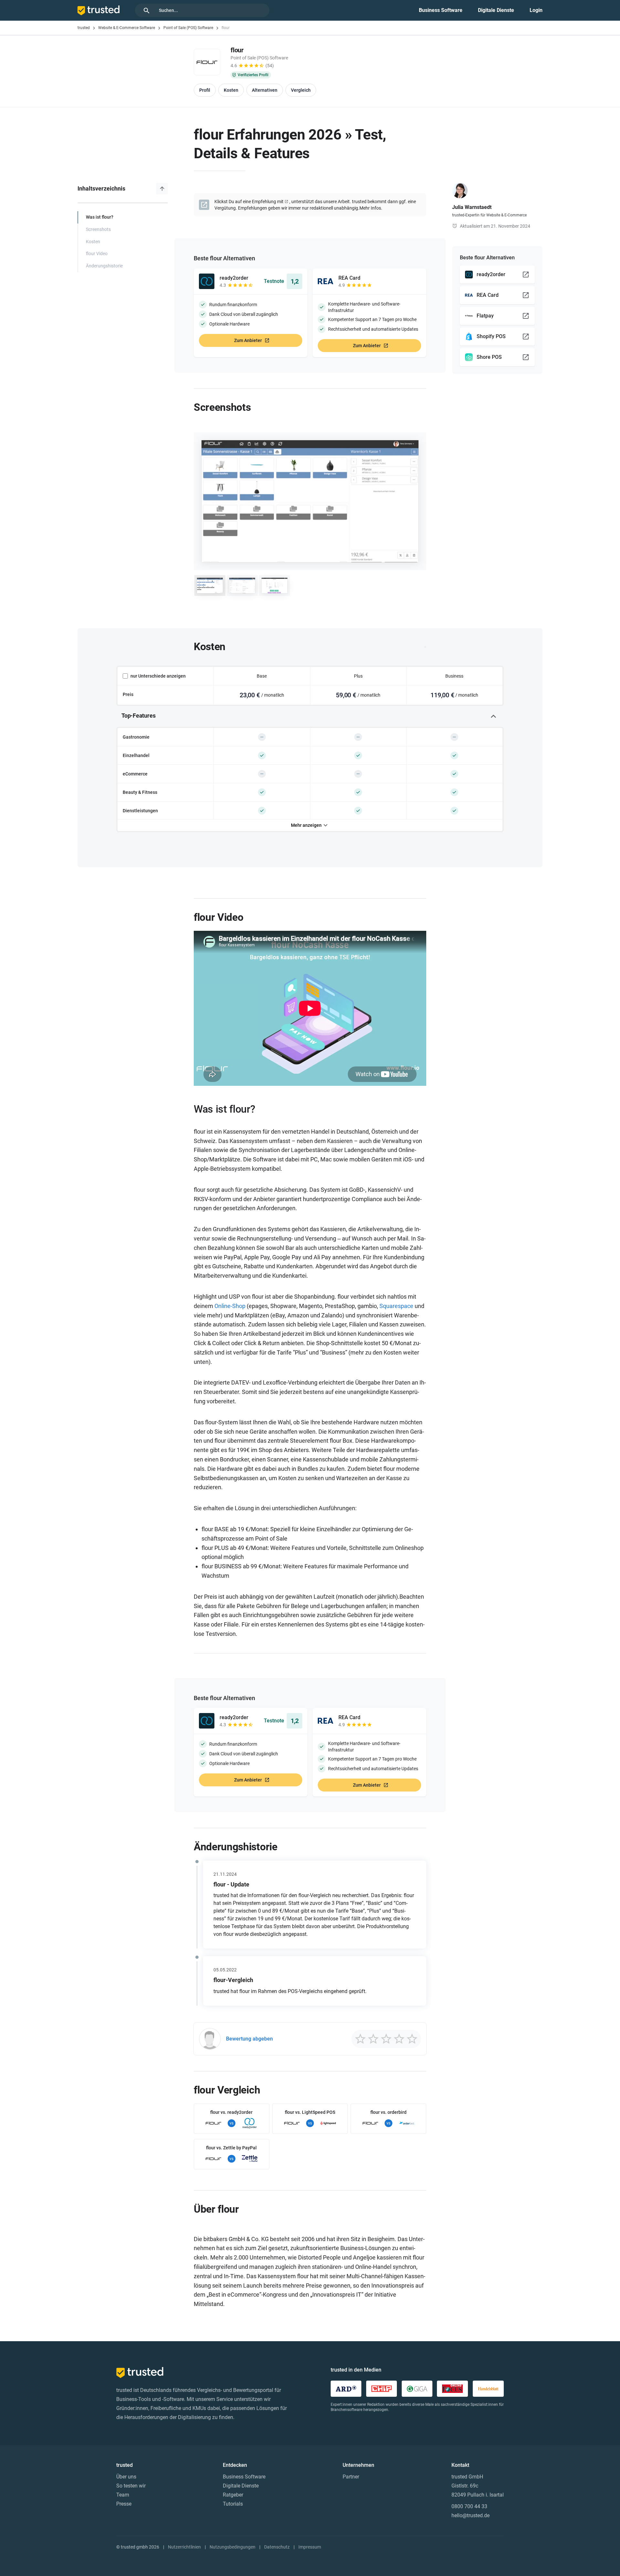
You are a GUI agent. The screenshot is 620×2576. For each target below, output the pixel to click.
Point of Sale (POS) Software (188, 28)
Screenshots (98, 229)
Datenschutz (277, 2547)
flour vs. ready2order (231, 2112)
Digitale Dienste (496, 10)
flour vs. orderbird (388, 2112)
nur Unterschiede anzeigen (158, 676)
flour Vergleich (227, 2090)
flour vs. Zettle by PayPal (231, 2148)
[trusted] (98, 10)
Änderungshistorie (104, 266)
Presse (124, 2504)
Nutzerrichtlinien (184, 2547)
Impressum (310, 2547)
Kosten (93, 242)
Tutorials (233, 2504)
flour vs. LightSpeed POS (310, 2112)
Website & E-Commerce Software (127, 28)
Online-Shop (230, 1306)
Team (123, 2495)
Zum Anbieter (248, 340)
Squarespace (396, 1306)
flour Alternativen (232, 258)
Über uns (126, 2477)
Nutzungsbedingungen (232, 2547)
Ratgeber (233, 2495)
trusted (84, 28)
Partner (351, 2477)
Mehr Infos (370, 208)
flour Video (97, 254)
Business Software (441, 10)
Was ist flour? (100, 217)
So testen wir (131, 2486)
